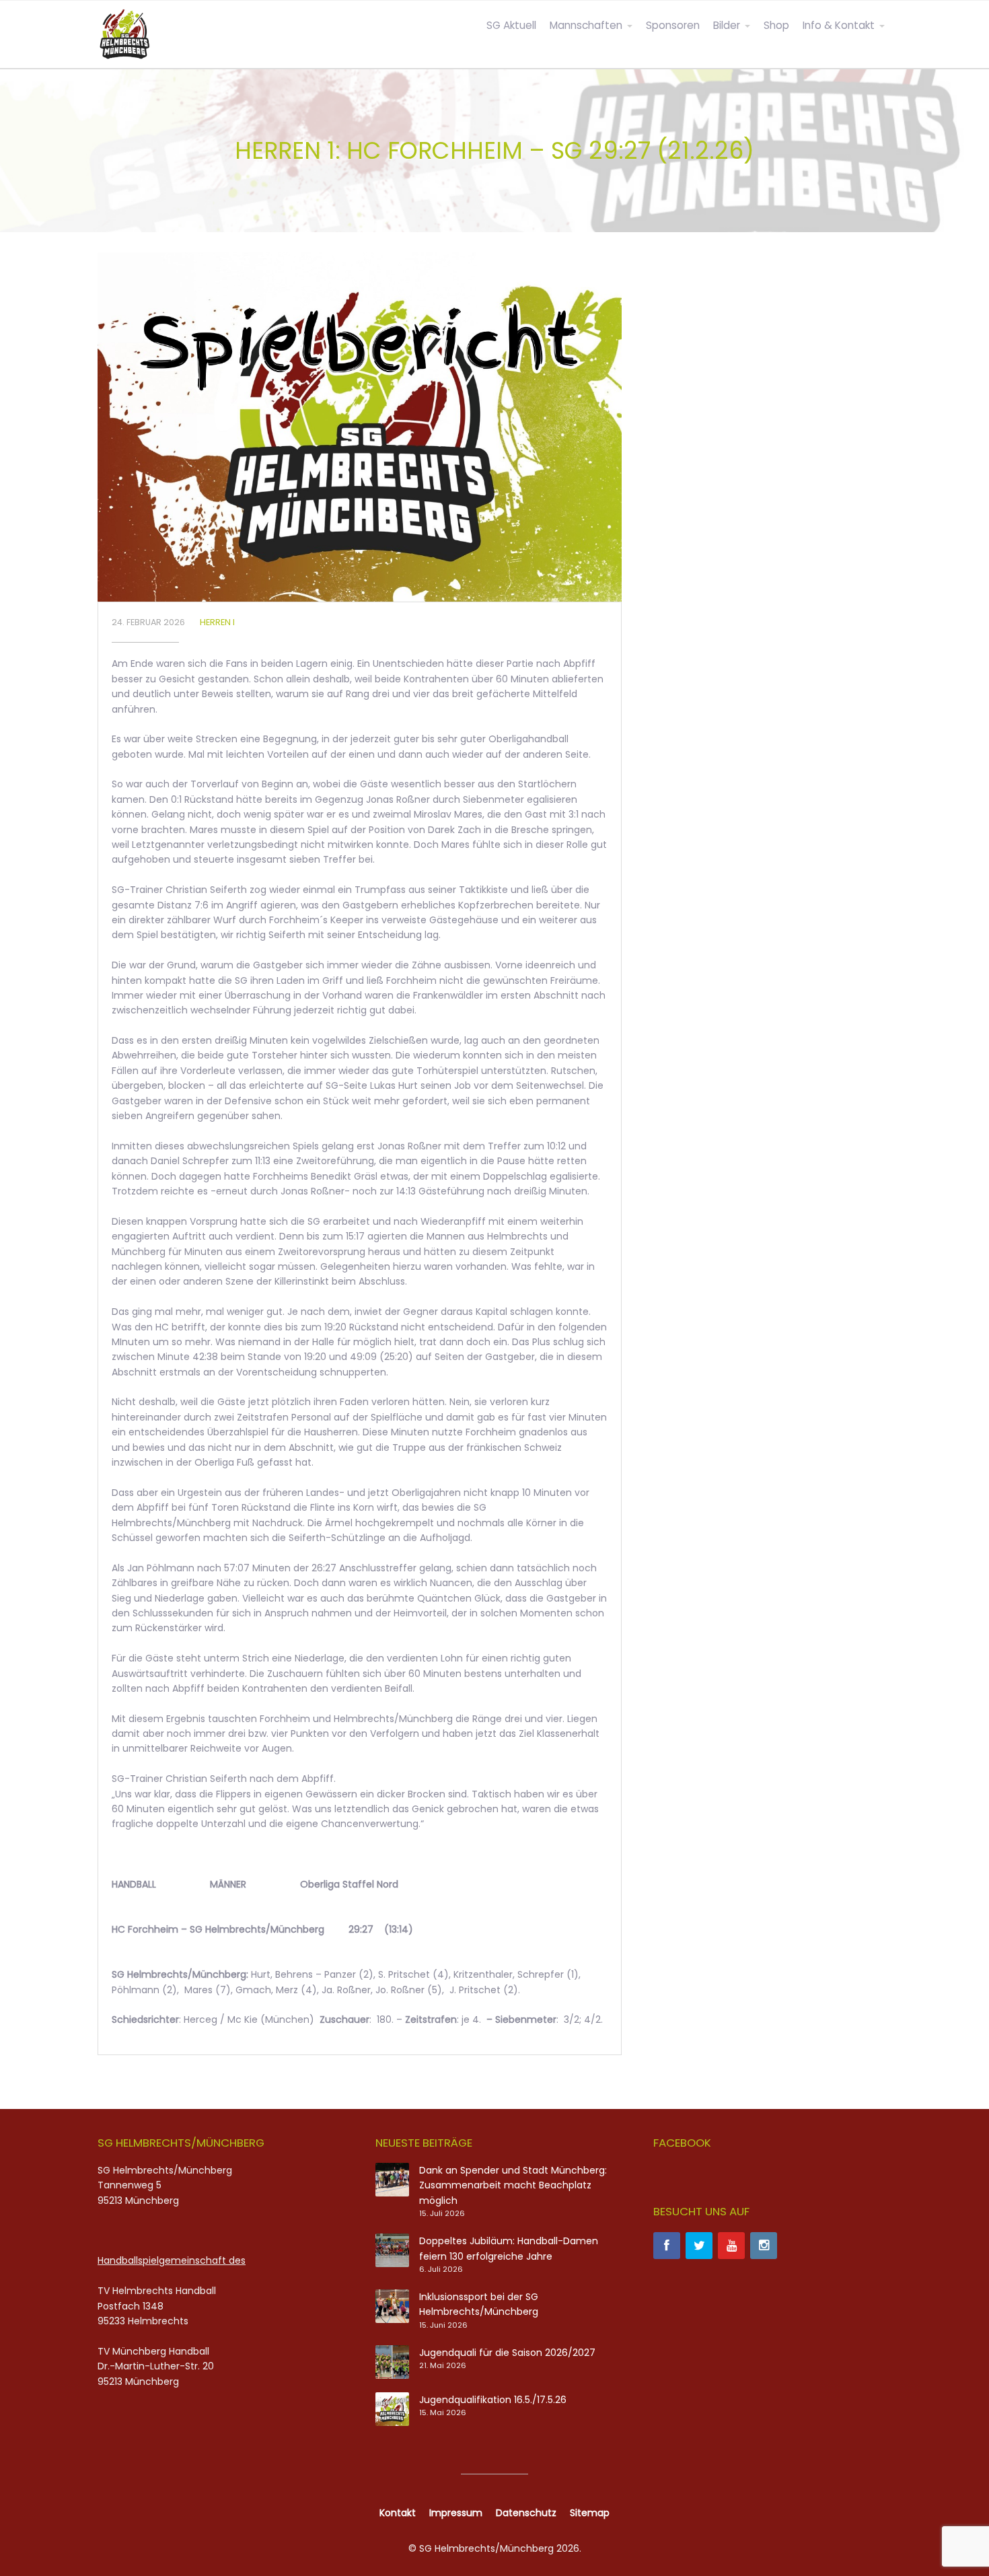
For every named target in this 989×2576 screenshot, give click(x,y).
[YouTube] (731, 2246)
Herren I (217, 622)
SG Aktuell (511, 25)
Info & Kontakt (839, 25)
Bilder (727, 25)
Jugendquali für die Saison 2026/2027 (507, 2353)
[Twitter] (699, 2246)
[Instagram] (764, 2246)
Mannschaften (586, 25)
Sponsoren (673, 25)
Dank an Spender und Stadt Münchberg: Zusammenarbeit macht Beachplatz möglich (513, 2185)
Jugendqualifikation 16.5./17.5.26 (493, 2400)
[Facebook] (667, 2246)
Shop (776, 25)
